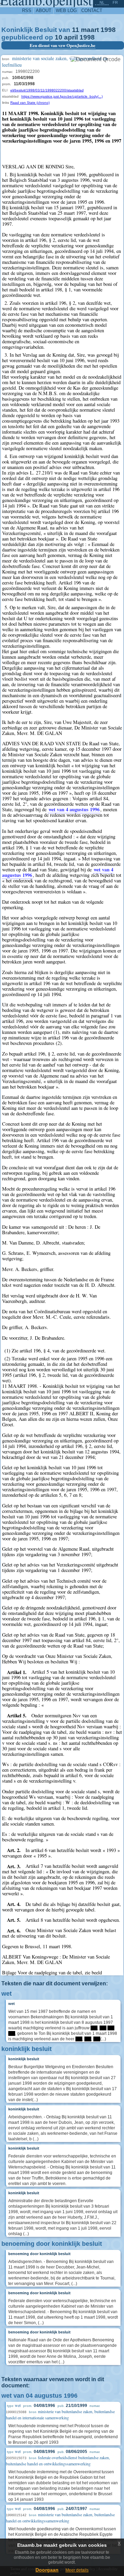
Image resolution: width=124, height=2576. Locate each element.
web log (66, 10)
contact (92, 10)
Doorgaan (47, 2570)
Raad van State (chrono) (30, 103)
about (44, 10)
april (71, 37)
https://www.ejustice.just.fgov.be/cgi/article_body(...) (62, 96)
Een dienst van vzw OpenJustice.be (63, 45)
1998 (108, 30)
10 (59, 37)
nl (102, 2)
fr (115, 2)
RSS (27, 10)
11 (76, 30)
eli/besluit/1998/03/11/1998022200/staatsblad (47, 90)
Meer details (77, 2570)
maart (90, 30)
